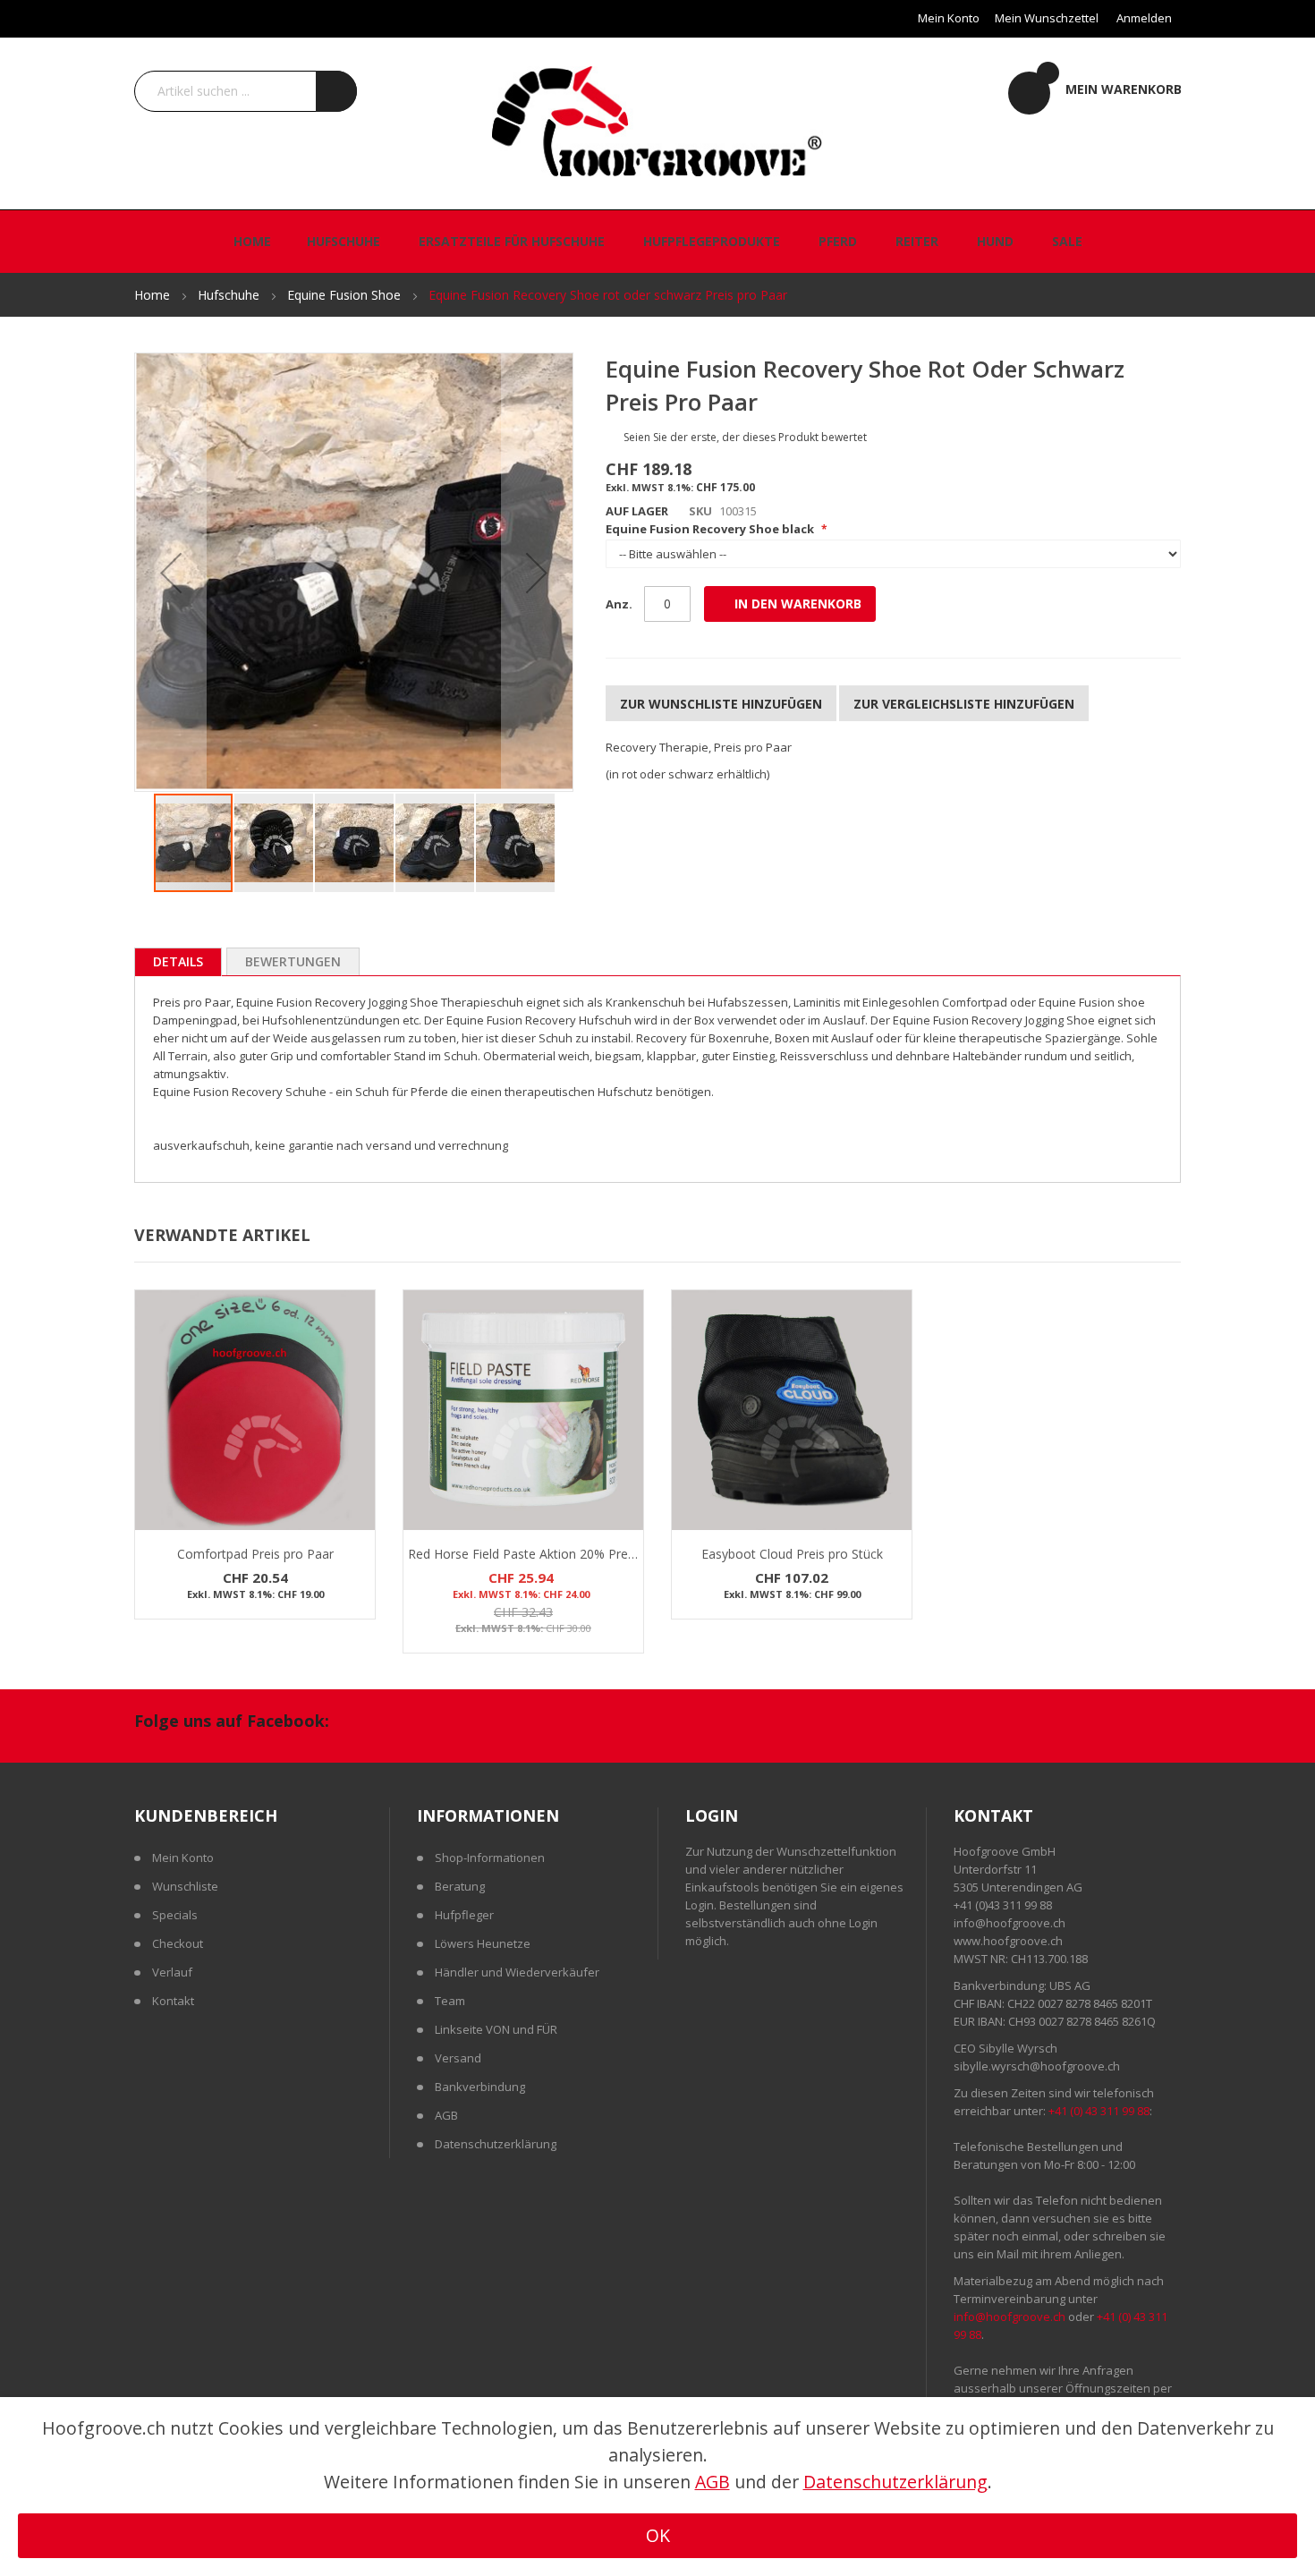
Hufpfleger (464, 1915)
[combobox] (246, 91)
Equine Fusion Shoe (346, 295)
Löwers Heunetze (483, 1943)
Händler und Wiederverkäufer (517, 1972)
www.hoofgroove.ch (1008, 1941)
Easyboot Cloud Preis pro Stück (792, 1554)
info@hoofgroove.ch (1010, 1923)
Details (178, 961)
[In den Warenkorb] (359, 1323)
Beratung (460, 1886)
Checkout (178, 1943)
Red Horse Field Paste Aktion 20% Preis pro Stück (551, 1554)
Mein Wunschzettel (1047, 18)
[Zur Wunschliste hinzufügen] (359, 1358)
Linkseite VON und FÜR (496, 2029)
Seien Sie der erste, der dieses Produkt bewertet (745, 437)
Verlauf (172, 1972)
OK (658, 2535)
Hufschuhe (230, 295)
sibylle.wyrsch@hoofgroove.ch (1037, 2066)
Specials (175, 1915)
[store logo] (657, 120)
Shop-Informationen (490, 1858)
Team (450, 2001)
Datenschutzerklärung (496, 2144)
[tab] (178, 962)
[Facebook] (363, 1723)
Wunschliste (185, 1886)
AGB (446, 2115)
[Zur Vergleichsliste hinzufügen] (359, 1393)
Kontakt (173, 2001)
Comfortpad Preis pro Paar (255, 1554)
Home (154, 295)
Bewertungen (293, 961)
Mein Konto (949, 18)
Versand (458, 2058)
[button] (171, 572)
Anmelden (1144, 18)
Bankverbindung (480, 2087)
